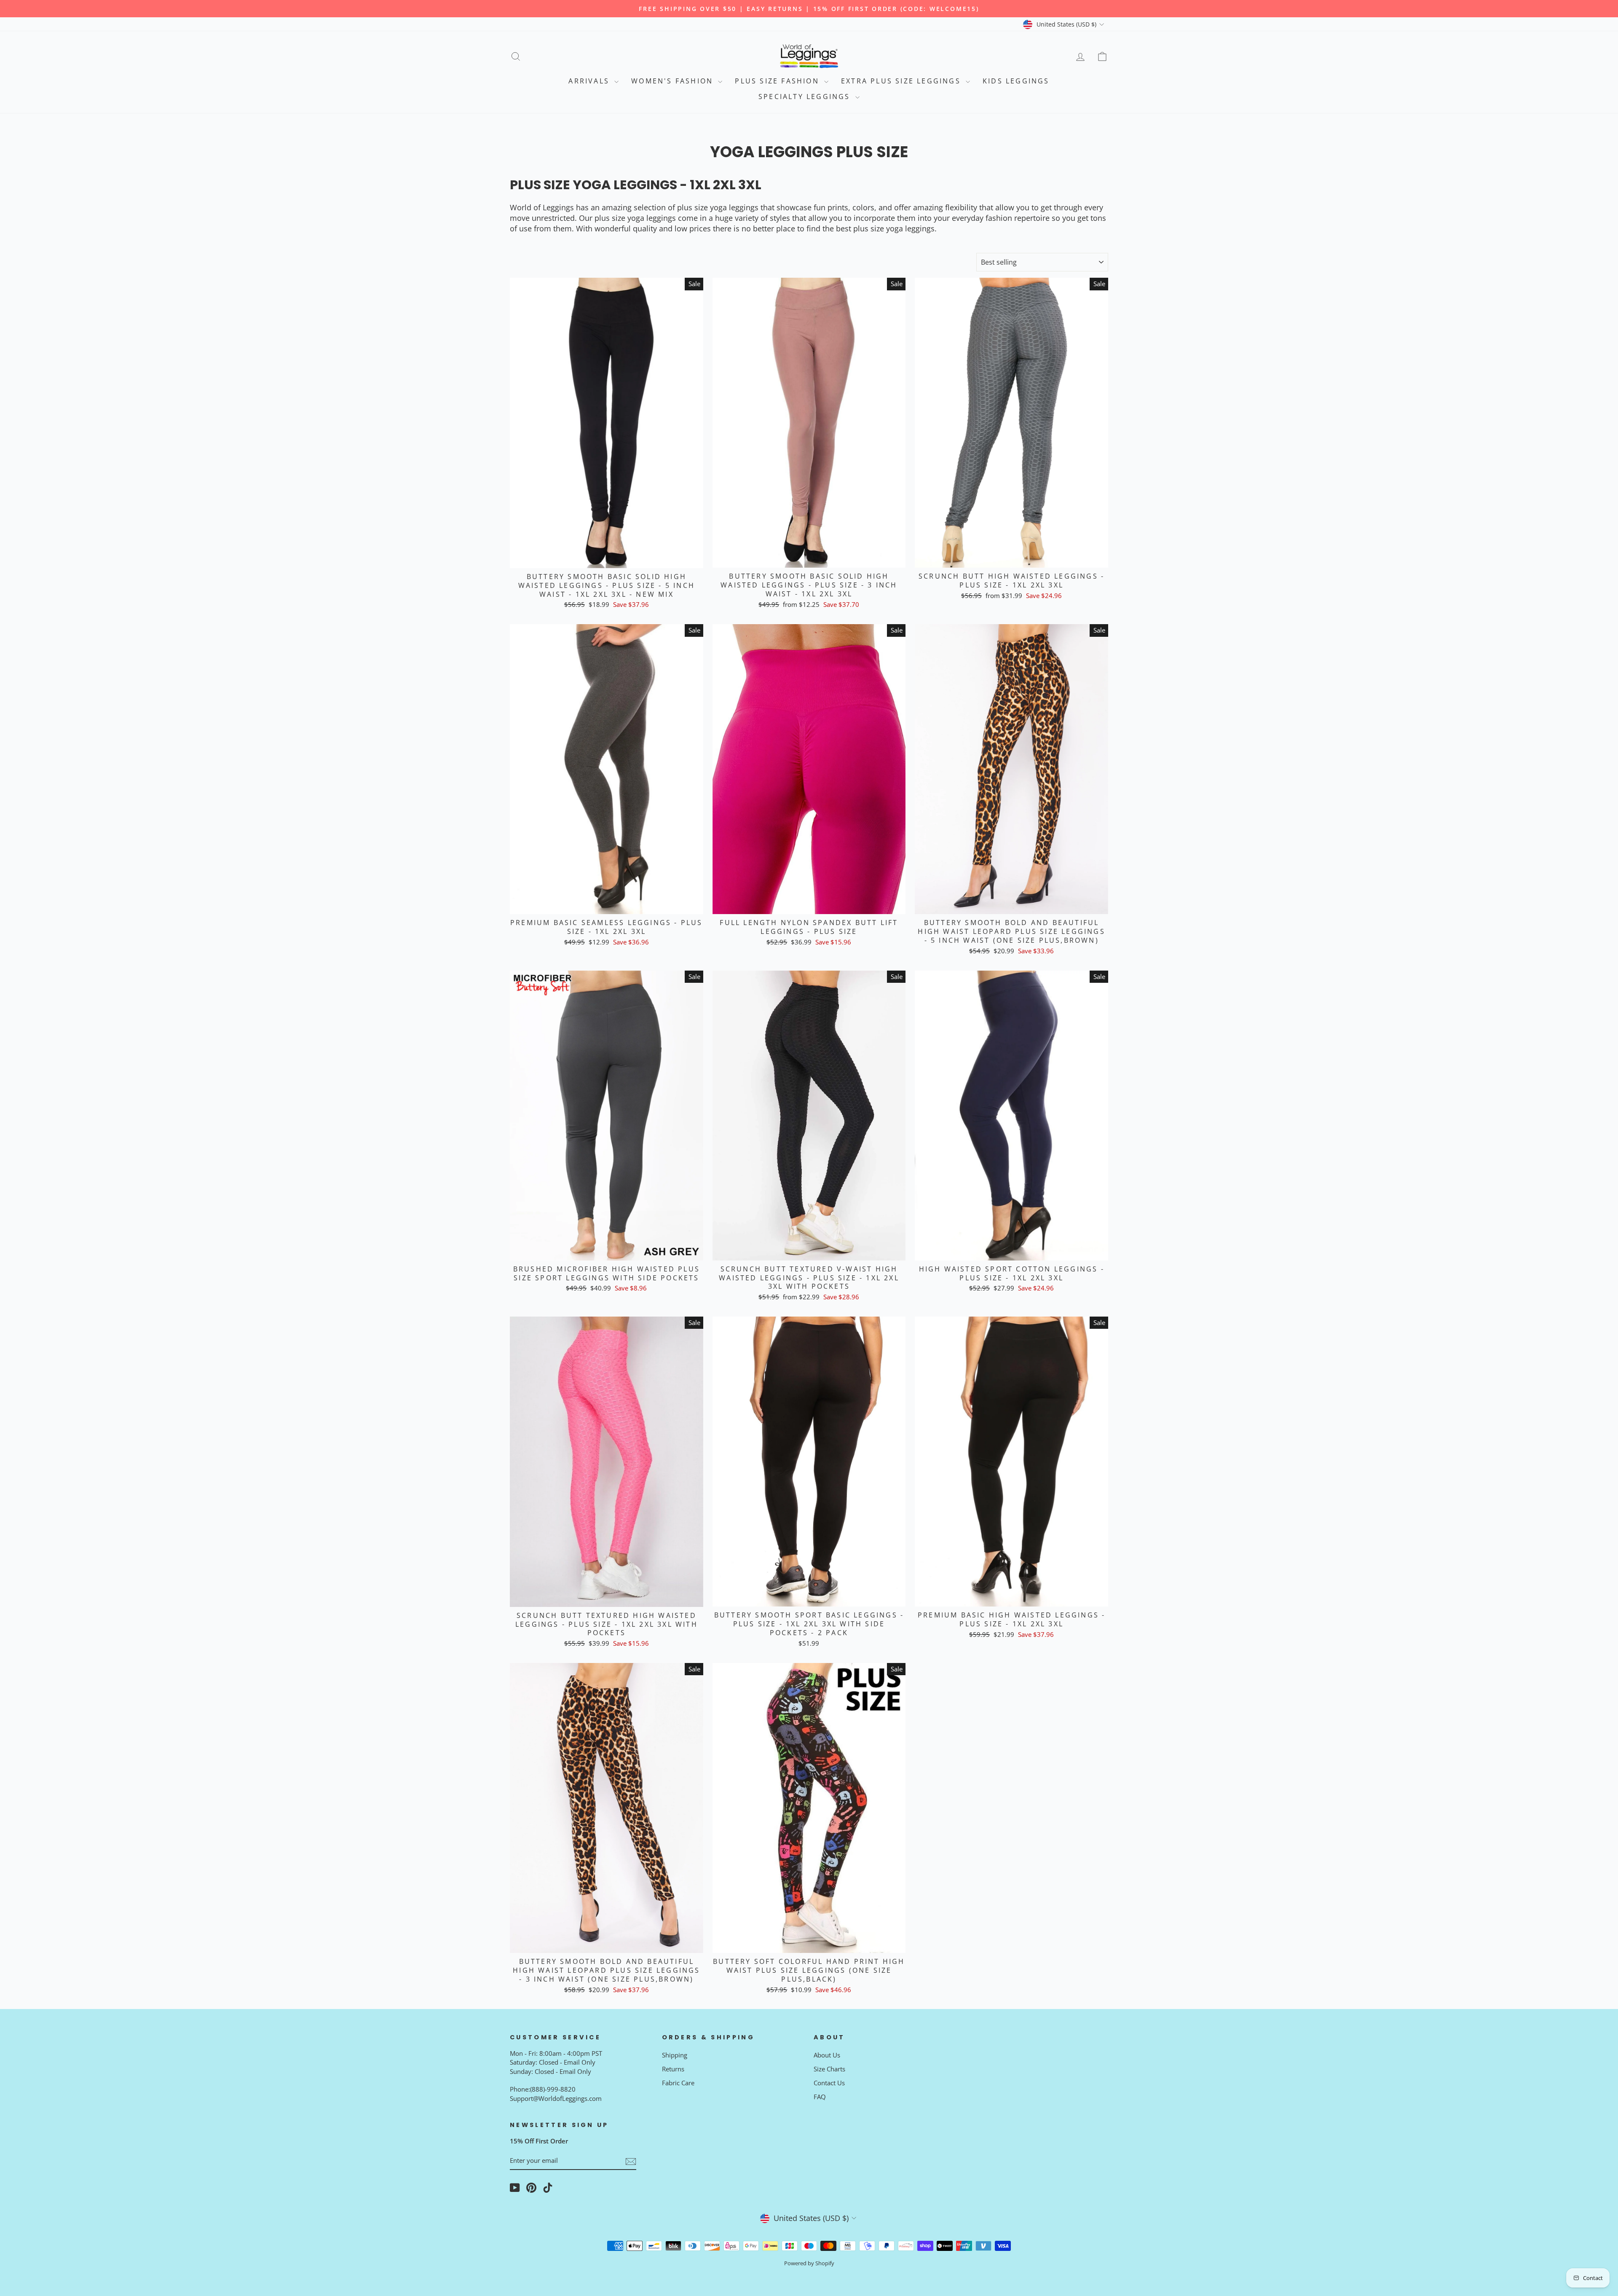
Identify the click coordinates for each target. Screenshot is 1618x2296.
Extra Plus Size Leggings (902, 81)
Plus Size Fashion (778, 81)
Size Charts (829, 2069)
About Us (827, 2055)
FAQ (820, 2097)
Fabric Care (678, 2083)
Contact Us (829, 2083)
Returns (673, 2069)
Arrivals (590, 81)
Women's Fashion (674, 81)
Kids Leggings (1016, 81)
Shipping (675, 2055)
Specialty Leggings (806, 97)
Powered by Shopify (809, 2263)
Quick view (606, 558)
